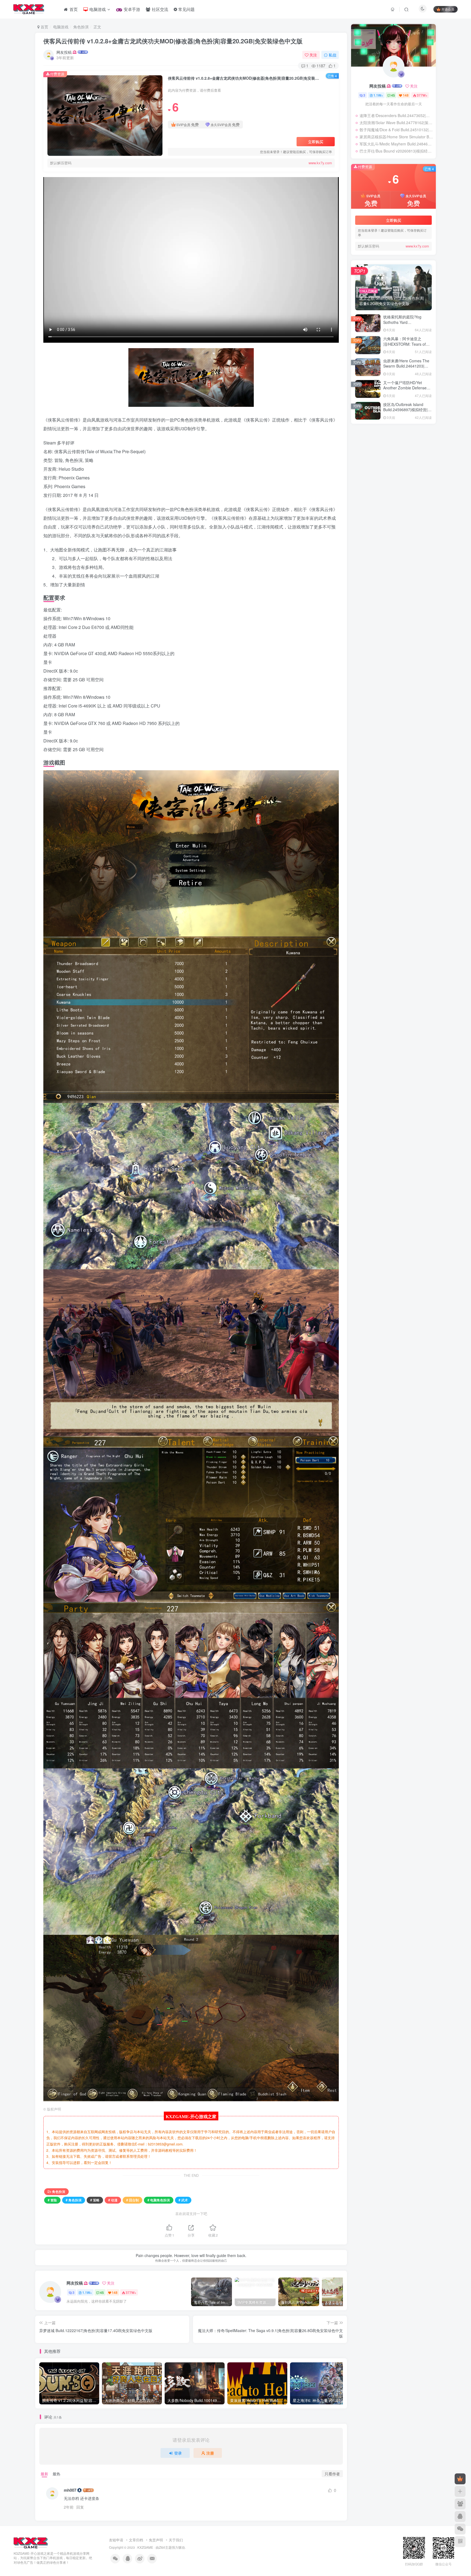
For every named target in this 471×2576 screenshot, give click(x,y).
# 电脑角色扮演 (159, 2200)
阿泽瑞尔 (377, 554)
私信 (333, 55)
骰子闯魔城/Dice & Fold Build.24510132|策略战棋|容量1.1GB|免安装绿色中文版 (396, 130)
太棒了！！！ (381, 527)
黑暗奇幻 (376, 445)
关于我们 (176, 2540)
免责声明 (156, 2540)
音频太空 (364, 476)
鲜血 (361, 453)
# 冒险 (52, 2200)
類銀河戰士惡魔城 (372, 468)
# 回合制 (132, 2200)
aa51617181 (379, 571)
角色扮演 (81, 27)
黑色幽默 (395, 437)
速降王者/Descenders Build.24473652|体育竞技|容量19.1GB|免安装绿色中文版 (396, 115)
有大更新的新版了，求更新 (391, 638)
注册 (210, 2453)
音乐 (380, 484)
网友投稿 (64, 52)
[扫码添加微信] (460, 2529)
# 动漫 (113, 2200)
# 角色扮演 (74, 2200)
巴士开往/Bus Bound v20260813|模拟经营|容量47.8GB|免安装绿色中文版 (396, 151)
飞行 (407, 460)
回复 (80, 2507)
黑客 (403, 445)
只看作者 (332, 2474)
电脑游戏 (61, 27)
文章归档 (136, 2540)
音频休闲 (364, 484)
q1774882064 (381, 588)
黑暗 (391, 445)
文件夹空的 (379, 577)
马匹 (395, 460)
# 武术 (183, 2200)
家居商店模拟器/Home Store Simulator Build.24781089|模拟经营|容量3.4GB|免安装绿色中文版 (396, 137)
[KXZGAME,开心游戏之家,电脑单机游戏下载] (31, 2542)
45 (102, 2292)
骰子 (361, 460)
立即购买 (316, 142)
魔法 (373, 453)
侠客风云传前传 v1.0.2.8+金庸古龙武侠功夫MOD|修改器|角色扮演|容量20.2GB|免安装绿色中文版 (173, 41)
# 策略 (95, 2200)
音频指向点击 (401, 468)
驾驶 (384, 460)
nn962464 (378, 504)
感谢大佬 (377, 544)
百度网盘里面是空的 (386, 561)
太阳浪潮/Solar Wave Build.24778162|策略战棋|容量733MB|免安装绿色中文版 (396, 123)
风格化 (420, 460)
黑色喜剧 (413, 437)
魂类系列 (388, 453)
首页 (44, 27)
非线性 (393, 484)
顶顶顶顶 (377, 510)
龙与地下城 (366, 437)
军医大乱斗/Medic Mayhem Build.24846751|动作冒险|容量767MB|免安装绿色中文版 (396, 144)
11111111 (378, 594)
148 (115, 2292)
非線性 (408, 484)
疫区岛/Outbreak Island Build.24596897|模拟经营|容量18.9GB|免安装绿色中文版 (407, 410)
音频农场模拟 (405, 476)
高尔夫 (423, 453)
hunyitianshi (380, 605)
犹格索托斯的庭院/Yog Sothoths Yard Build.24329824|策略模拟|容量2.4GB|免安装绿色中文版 (407, 325)
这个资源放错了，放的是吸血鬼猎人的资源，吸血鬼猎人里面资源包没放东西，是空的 (400, 616)
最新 (44, 2474)
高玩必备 (406, 453)
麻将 (414, 445)
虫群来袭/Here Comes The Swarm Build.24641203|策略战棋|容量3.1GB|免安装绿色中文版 (407, 369)
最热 (56, 2474)
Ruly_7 (376, 521)
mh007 (70, 2490)
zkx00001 (377, 631)
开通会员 (448, 9)
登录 (178, 2453)
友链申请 (116, 2540)
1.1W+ (87, 2292)
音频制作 (383, 476)
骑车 (373, 460)
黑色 (361, 445)
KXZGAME (145, 2547)
